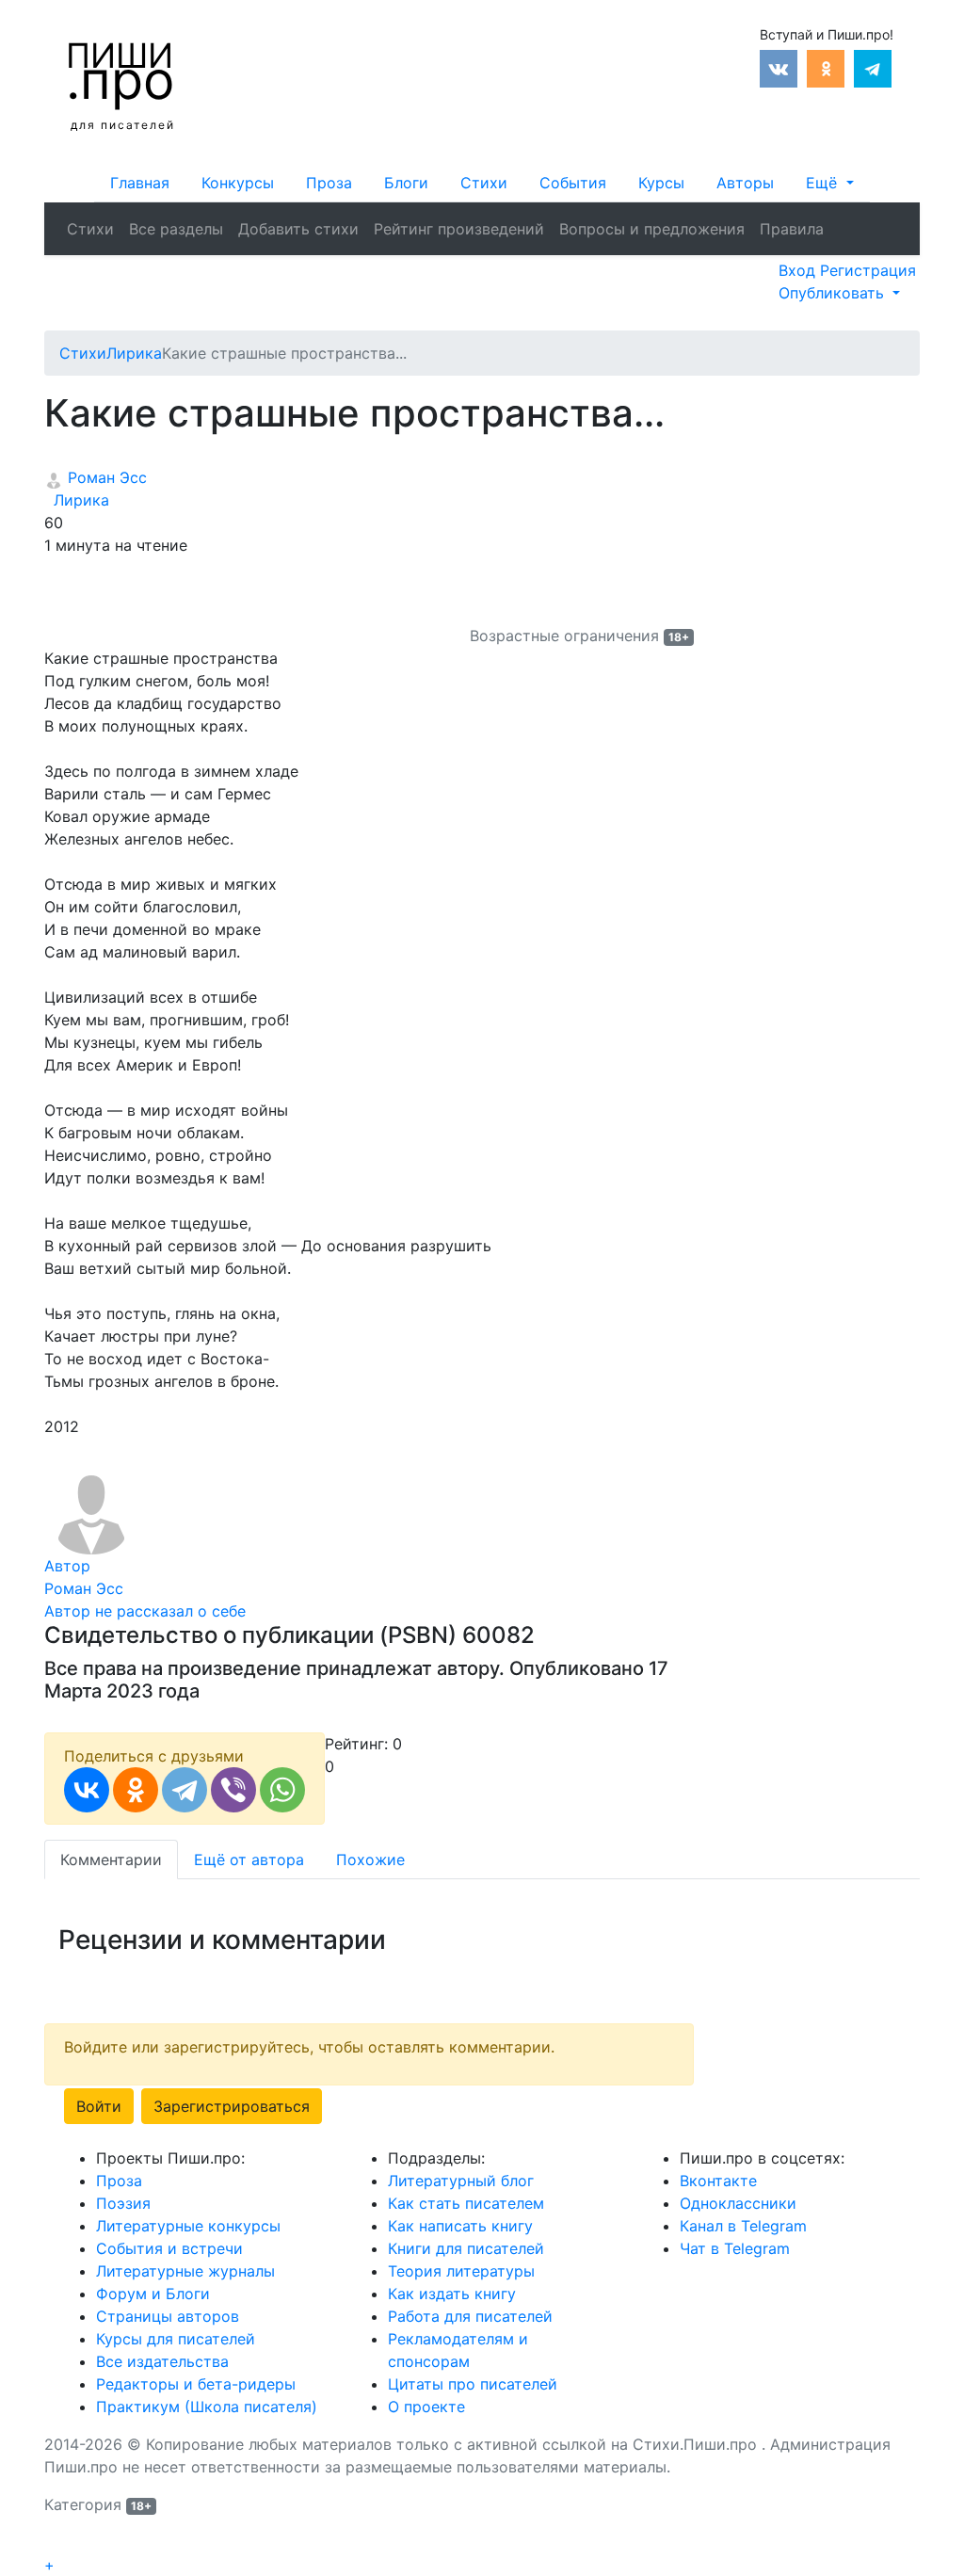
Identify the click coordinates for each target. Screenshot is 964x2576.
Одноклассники (738, 2203)
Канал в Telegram (743, 2226)
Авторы (745, 183)
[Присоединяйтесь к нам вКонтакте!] (779, 67)
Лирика (77, 500)
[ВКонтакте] (87, 1790)
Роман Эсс (105, 477)
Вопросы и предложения (652, 229)
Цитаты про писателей (473, 2384)
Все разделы (176, 229)
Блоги (406, 183)
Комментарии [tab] (111, 1860)
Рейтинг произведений (459, 229)
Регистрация (868, 270)
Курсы (661, 183)
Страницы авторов (168, 2316)
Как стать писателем (466, 2203)
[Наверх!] (56, 2544)
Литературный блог (461, 2181)
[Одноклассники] (136, 1790)
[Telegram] (185, 1790)
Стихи (484, 183)
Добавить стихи (298, 229)
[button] (829, 183)
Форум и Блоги (153, 2294)
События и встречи (169, 2248)
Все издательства (162, 2361)
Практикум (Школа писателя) (207, 2407)
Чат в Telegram (735, 2248)
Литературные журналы (185, 2271)
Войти (99, 2106)
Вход (799, 270)
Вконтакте (718, 2181)
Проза (329, 183)
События (573, 183)
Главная (140, 183)
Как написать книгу (460, 2226)
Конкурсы (238, 183)
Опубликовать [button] (834, 293)
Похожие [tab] (370, 1860)
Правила (792, 229)
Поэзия (123, 2203)
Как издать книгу (452, 2294)
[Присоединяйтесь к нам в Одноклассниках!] (826, 67)
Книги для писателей (466, 2248)
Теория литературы (461, 2271)
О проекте (426, 2407)
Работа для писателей (470, 2316)
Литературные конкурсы (188, 2226)
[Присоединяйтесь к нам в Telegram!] (873, 67)
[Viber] (233, 1790)
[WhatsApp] (282, 1790)
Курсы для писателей (176, 2339)
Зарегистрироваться (232, 2106)
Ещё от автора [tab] (249, 1860)
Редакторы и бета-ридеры (196, 2384)
